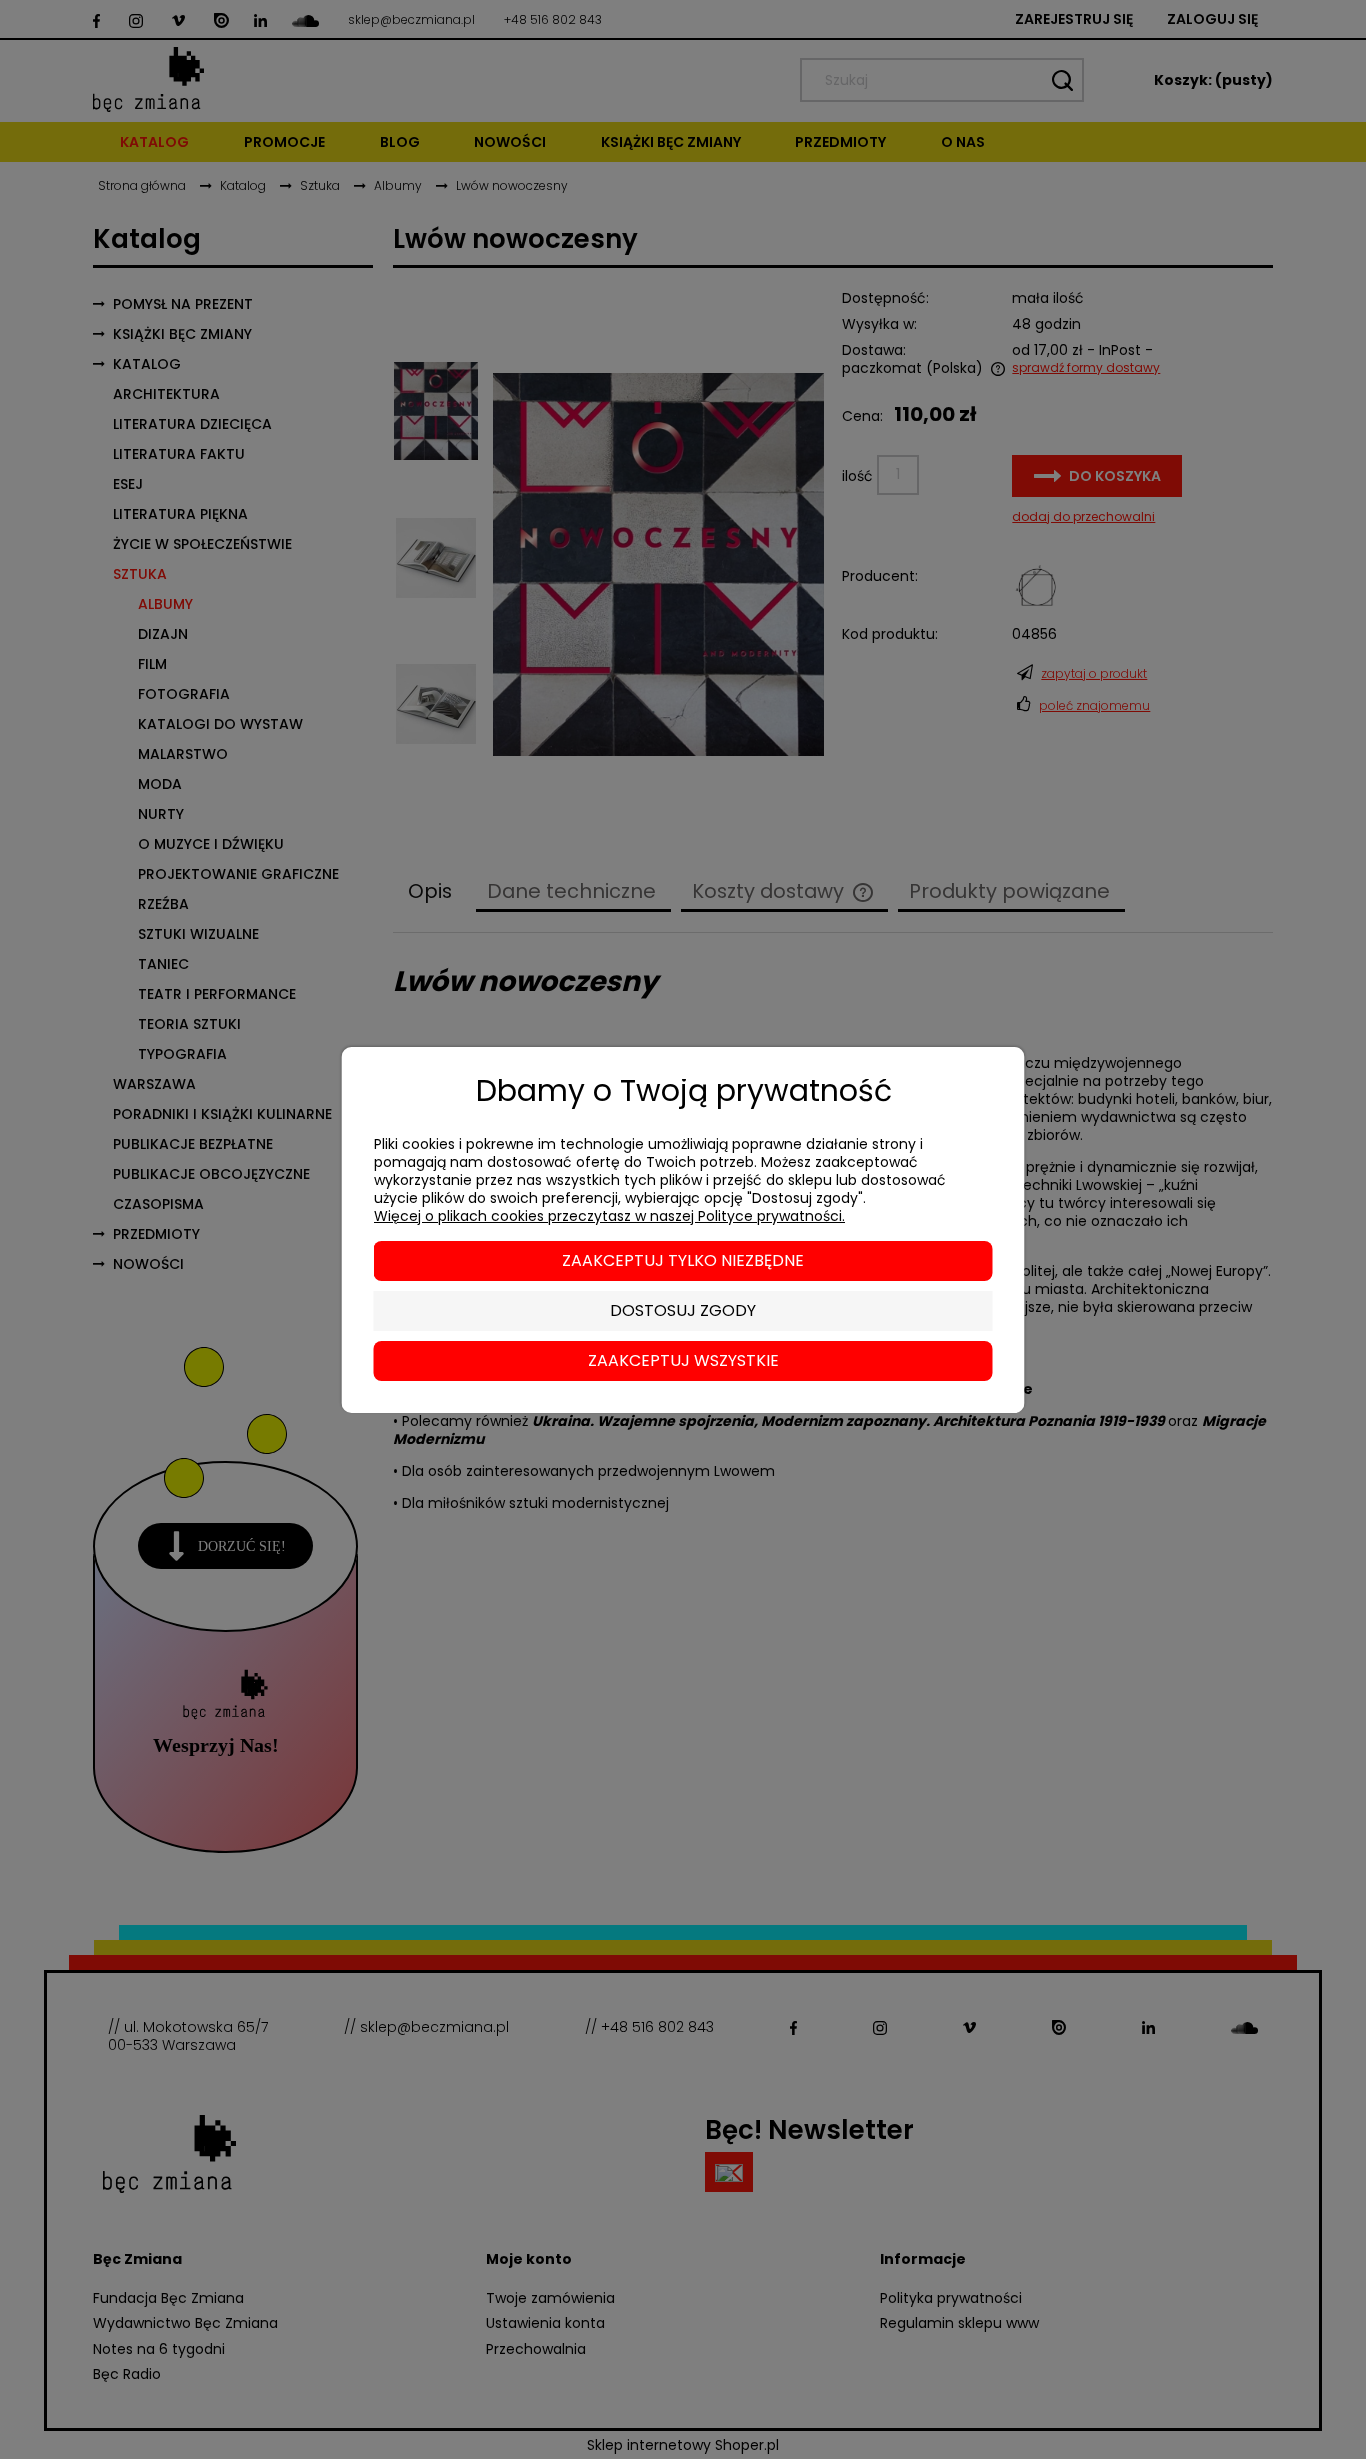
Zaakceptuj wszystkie (683, 1360)
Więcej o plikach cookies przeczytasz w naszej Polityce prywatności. (609, 1216)
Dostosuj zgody (683, 1310)
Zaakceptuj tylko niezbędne (683, 1260)
